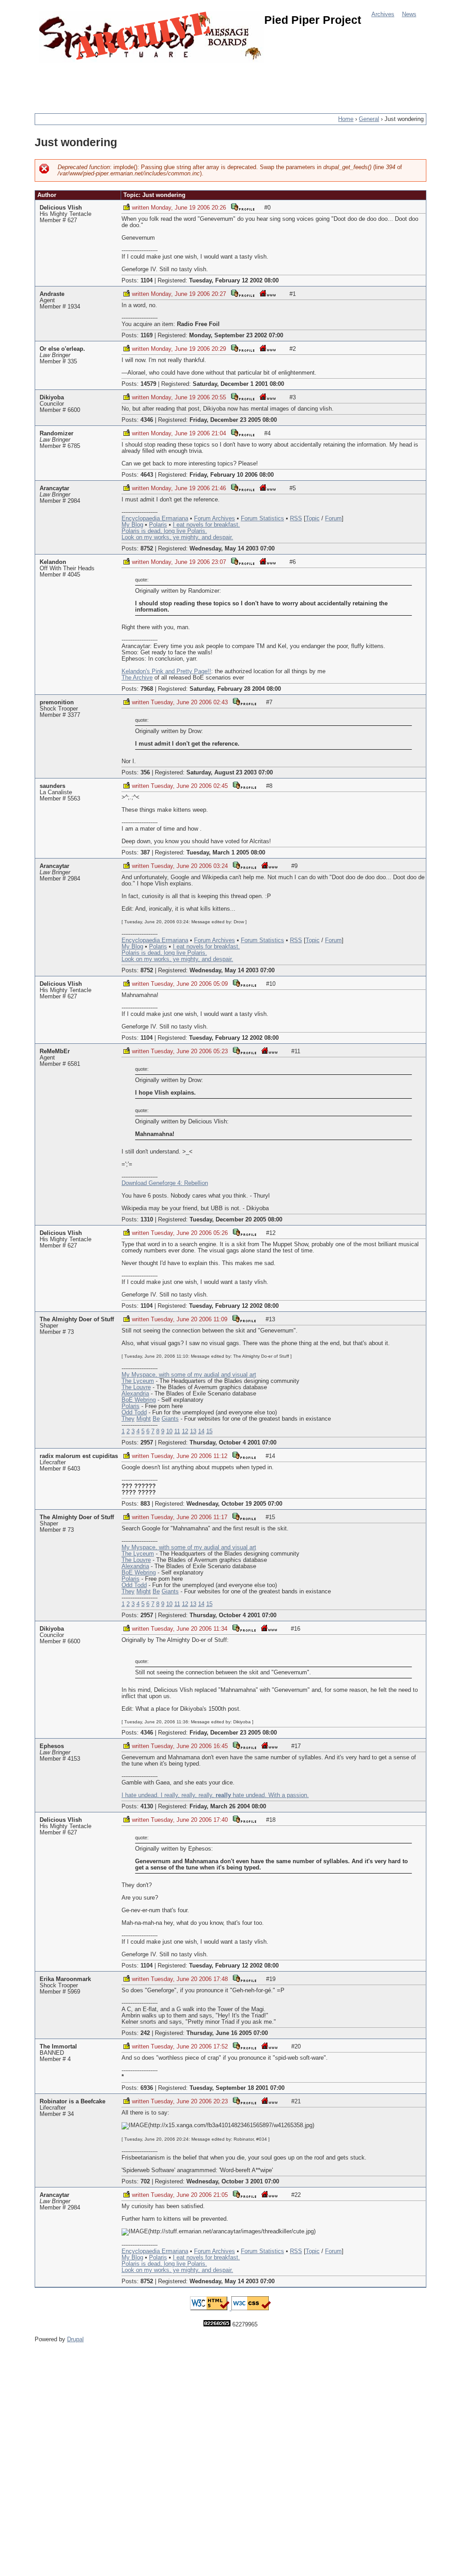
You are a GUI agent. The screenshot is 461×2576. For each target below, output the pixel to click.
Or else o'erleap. (62, 349)
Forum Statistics (262, 519)
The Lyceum (138, 1381)
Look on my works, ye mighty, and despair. (177, 537)
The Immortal (58, 2047)
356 (145, 773)
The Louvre (136, 1387)
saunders (52, 786)
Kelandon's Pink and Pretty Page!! (166, 671)
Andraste (52, 294)
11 (177, 1431)
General (369, 119)
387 (145, 853)
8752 (147, 549)
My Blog (132, 525)
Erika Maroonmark (65, 1979)
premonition (57, 702)
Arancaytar (54, 488)
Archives (383, 14)
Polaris (158, 525)
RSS (296, 519)
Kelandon (53, 562)
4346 (147, 420)
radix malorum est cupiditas (79, 1456)
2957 (147, 1443)
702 (145, 2182)
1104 (147, 281)
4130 (147, 1807)
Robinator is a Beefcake (72, 2102)
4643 (147, 475)
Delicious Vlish (61, 208)
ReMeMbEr (55, 1051)
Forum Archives (215, 519)
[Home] (152, 37)
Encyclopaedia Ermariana (155, 519)
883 (145, 1504)
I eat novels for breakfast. (206, 525)
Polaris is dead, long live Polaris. (164, 531)
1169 (147, 335)
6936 (147, 2088)
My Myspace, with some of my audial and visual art (189, 1375)
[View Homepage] (268, 293)
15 (209, 1431)
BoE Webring (139, 1400)
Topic (313, 519)
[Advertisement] (199, 83)
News (409, 14)
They (128, 1419)
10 (169, 1431)
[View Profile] (243, 207)
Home (346, 119)
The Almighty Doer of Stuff (77, 1319)
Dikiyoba (52, 398)
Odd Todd (134, 1413)
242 (145, 2033)
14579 (148, 384)
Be (156, 1419)
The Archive (137, 678)
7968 (147, 689)
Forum (333, 519)
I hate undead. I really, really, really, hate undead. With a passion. (215, 1795)
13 (193, 1431)
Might (144, 1419)
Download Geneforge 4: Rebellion (165, 1183)
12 (185, 1431)
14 (201, 1431)
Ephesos (52, 1746)
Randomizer (56, 434)
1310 (147, 1220)
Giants (170, 1419)
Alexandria (135, 1394)
